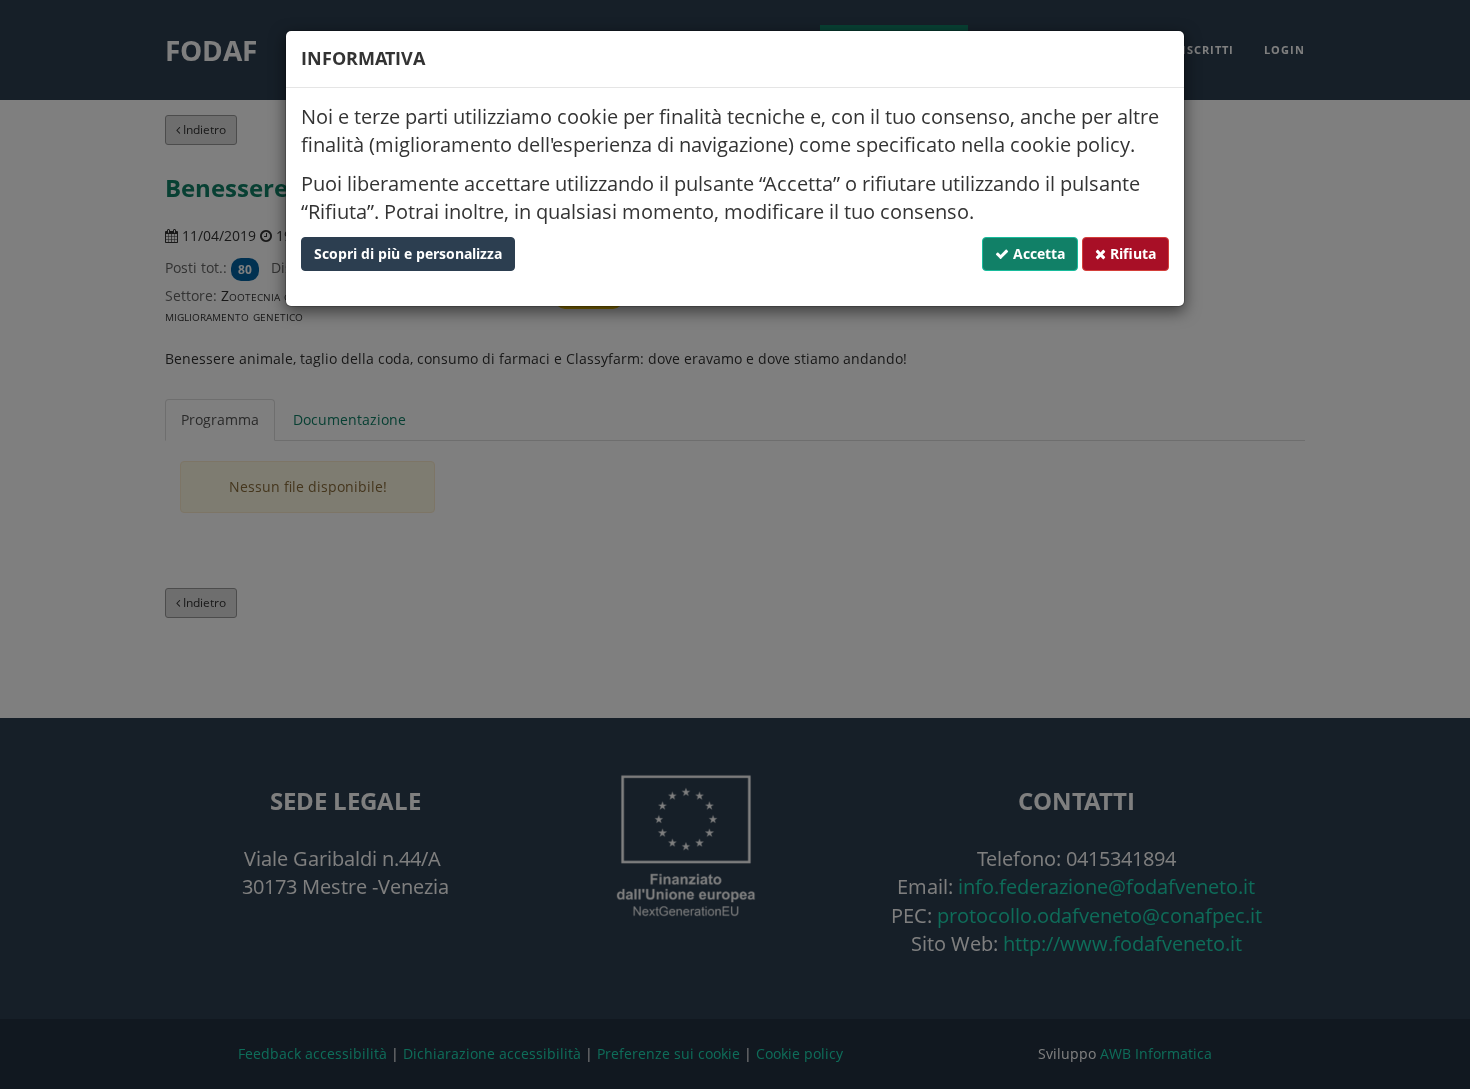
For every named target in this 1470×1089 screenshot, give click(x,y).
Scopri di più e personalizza (408, 253)
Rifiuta (1131, 253)
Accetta (1037, 253)
